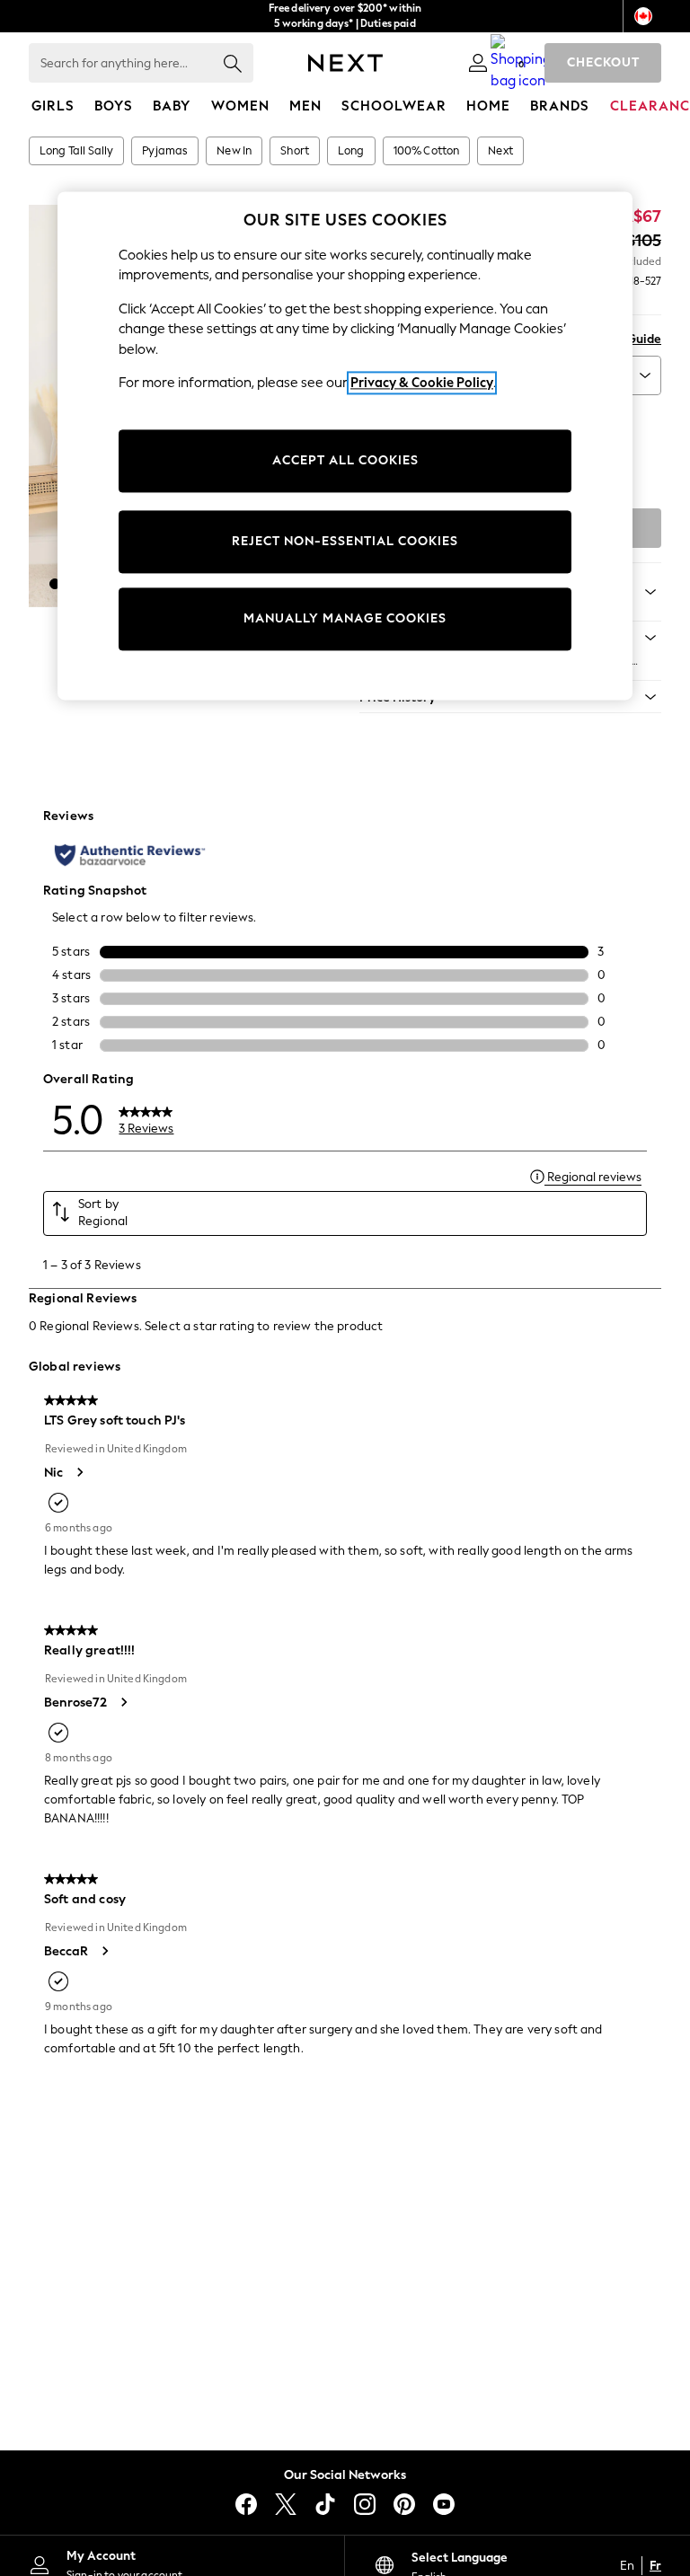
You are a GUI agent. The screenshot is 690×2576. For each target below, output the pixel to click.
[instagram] (365, 2504)
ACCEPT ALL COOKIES (345, 461)
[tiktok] (325, 2504)
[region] (345, 446)
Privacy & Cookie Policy (422, 384)
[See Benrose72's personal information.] (123, 1702)
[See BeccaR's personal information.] (104, 1951)
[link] (478, 63)
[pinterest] (404, 2504)
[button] (55, 584)
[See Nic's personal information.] (79, 1472)
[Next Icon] (345, 63)
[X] (286, 2504)
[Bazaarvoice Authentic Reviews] (130, 855)
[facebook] (246, 2504)
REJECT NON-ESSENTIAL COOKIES (345, 542)
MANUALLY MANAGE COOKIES (345, 619)
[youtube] (444, 2504)
